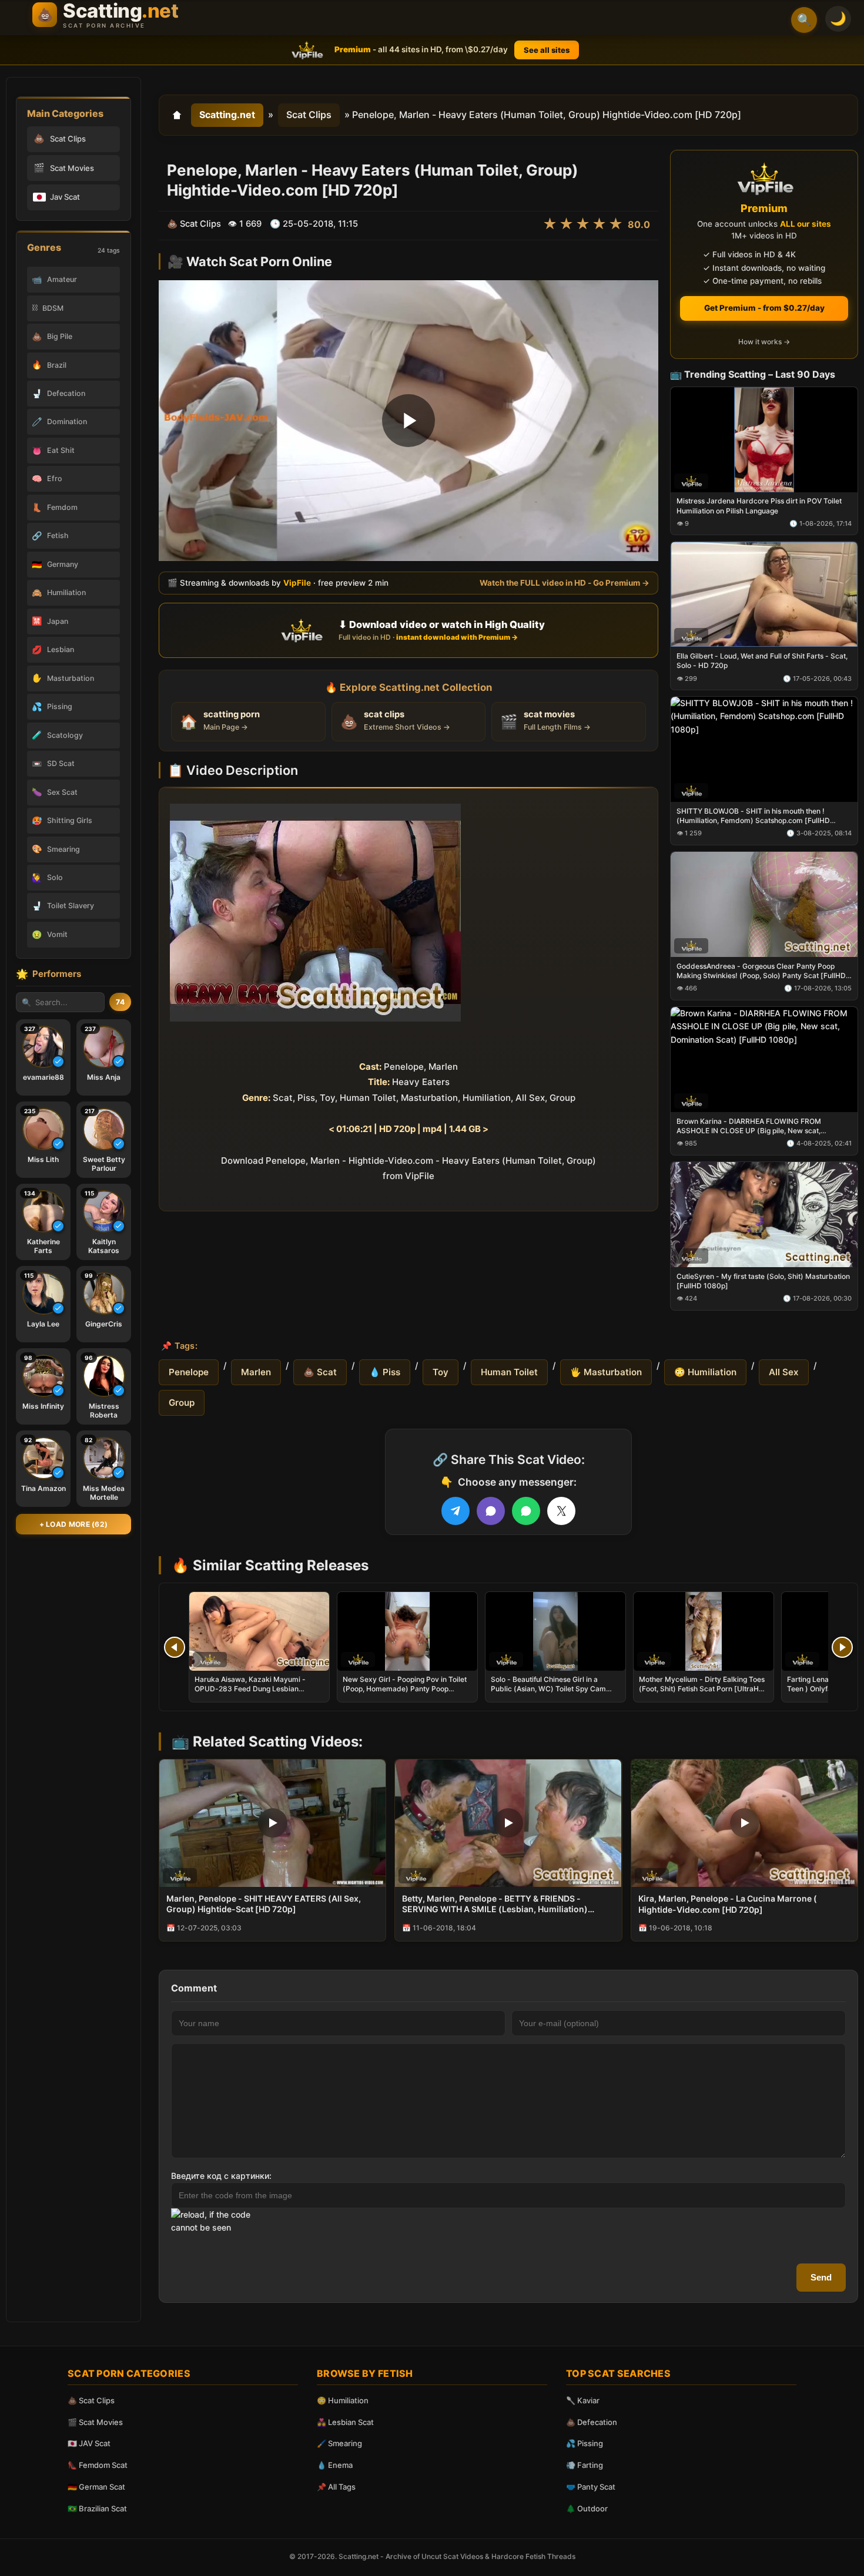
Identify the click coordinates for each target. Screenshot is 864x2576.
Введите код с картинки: (221, 2176)
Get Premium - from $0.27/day (764, 308)
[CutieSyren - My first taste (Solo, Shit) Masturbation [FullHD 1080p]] (764, 1214)
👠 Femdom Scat (98, 2465)
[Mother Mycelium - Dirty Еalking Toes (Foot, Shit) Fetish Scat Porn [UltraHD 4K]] (704, 1631)
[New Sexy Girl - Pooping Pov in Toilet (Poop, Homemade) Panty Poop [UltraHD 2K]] (407, 1631)
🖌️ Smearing (339, 2443)
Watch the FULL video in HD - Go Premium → (565, 582)
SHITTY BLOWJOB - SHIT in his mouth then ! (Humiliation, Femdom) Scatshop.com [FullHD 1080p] (753, 816)
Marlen (256, 1372)
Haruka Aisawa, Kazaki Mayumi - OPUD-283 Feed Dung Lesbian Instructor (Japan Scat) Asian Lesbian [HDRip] (257, 1694)
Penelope (189, 1372)
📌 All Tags (336, 2487)
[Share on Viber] (491, 1511)
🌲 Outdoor (587, 2508)
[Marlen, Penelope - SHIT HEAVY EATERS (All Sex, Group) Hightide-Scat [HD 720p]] (272, 1823)
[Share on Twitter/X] (561, 1511)
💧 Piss (385, 1372)
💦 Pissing (585, 2443)
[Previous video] (175, 1647)
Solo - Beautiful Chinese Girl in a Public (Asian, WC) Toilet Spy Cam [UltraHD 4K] (548, 1689)
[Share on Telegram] (456, 1511)
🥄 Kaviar (583, 2400)
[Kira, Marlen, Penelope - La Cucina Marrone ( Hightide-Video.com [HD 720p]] (744, 1823)
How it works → (764, 342)
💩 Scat (320, 1372)
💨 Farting (585, 2465)
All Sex (784, 1372)
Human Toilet (509, 1372)
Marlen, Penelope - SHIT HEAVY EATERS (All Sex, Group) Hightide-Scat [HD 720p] (264, 1904)
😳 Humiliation (705, 1372)
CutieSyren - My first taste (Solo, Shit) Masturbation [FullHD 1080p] (763, 1280)
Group (182, 1403)
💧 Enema (335, 2465)
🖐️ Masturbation (606, 1372)
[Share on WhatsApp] (526, 1511)
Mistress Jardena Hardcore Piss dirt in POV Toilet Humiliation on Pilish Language (759, 506)
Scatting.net (227, 115)
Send (821, 2277)
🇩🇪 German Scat (96, 2487)
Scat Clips (309, 115)
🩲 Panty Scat (591, 2487)
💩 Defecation (592, 2422)
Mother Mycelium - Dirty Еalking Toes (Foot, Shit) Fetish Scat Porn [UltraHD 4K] (702, 1689)
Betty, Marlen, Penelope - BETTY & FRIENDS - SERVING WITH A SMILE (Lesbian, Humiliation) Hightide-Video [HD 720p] (495, 1905)
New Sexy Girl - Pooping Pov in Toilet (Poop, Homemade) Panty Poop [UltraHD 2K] (405, 1689)
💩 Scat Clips (91, 2400)
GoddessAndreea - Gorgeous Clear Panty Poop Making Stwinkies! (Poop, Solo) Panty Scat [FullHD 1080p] (761, 971)
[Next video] (842, 1647)
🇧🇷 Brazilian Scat (97, 2508)
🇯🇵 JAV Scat (89, 2443)
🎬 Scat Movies (95, 2422)
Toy (441, 1372)
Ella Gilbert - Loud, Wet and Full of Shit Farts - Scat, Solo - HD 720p (762, 661)
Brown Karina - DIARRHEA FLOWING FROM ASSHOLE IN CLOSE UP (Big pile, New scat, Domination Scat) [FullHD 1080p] (749, 1126)
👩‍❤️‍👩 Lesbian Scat (345, 2422)
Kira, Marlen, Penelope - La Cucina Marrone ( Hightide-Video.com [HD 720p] (728, 1904)
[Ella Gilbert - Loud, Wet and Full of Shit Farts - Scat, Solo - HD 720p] (764, 594)
